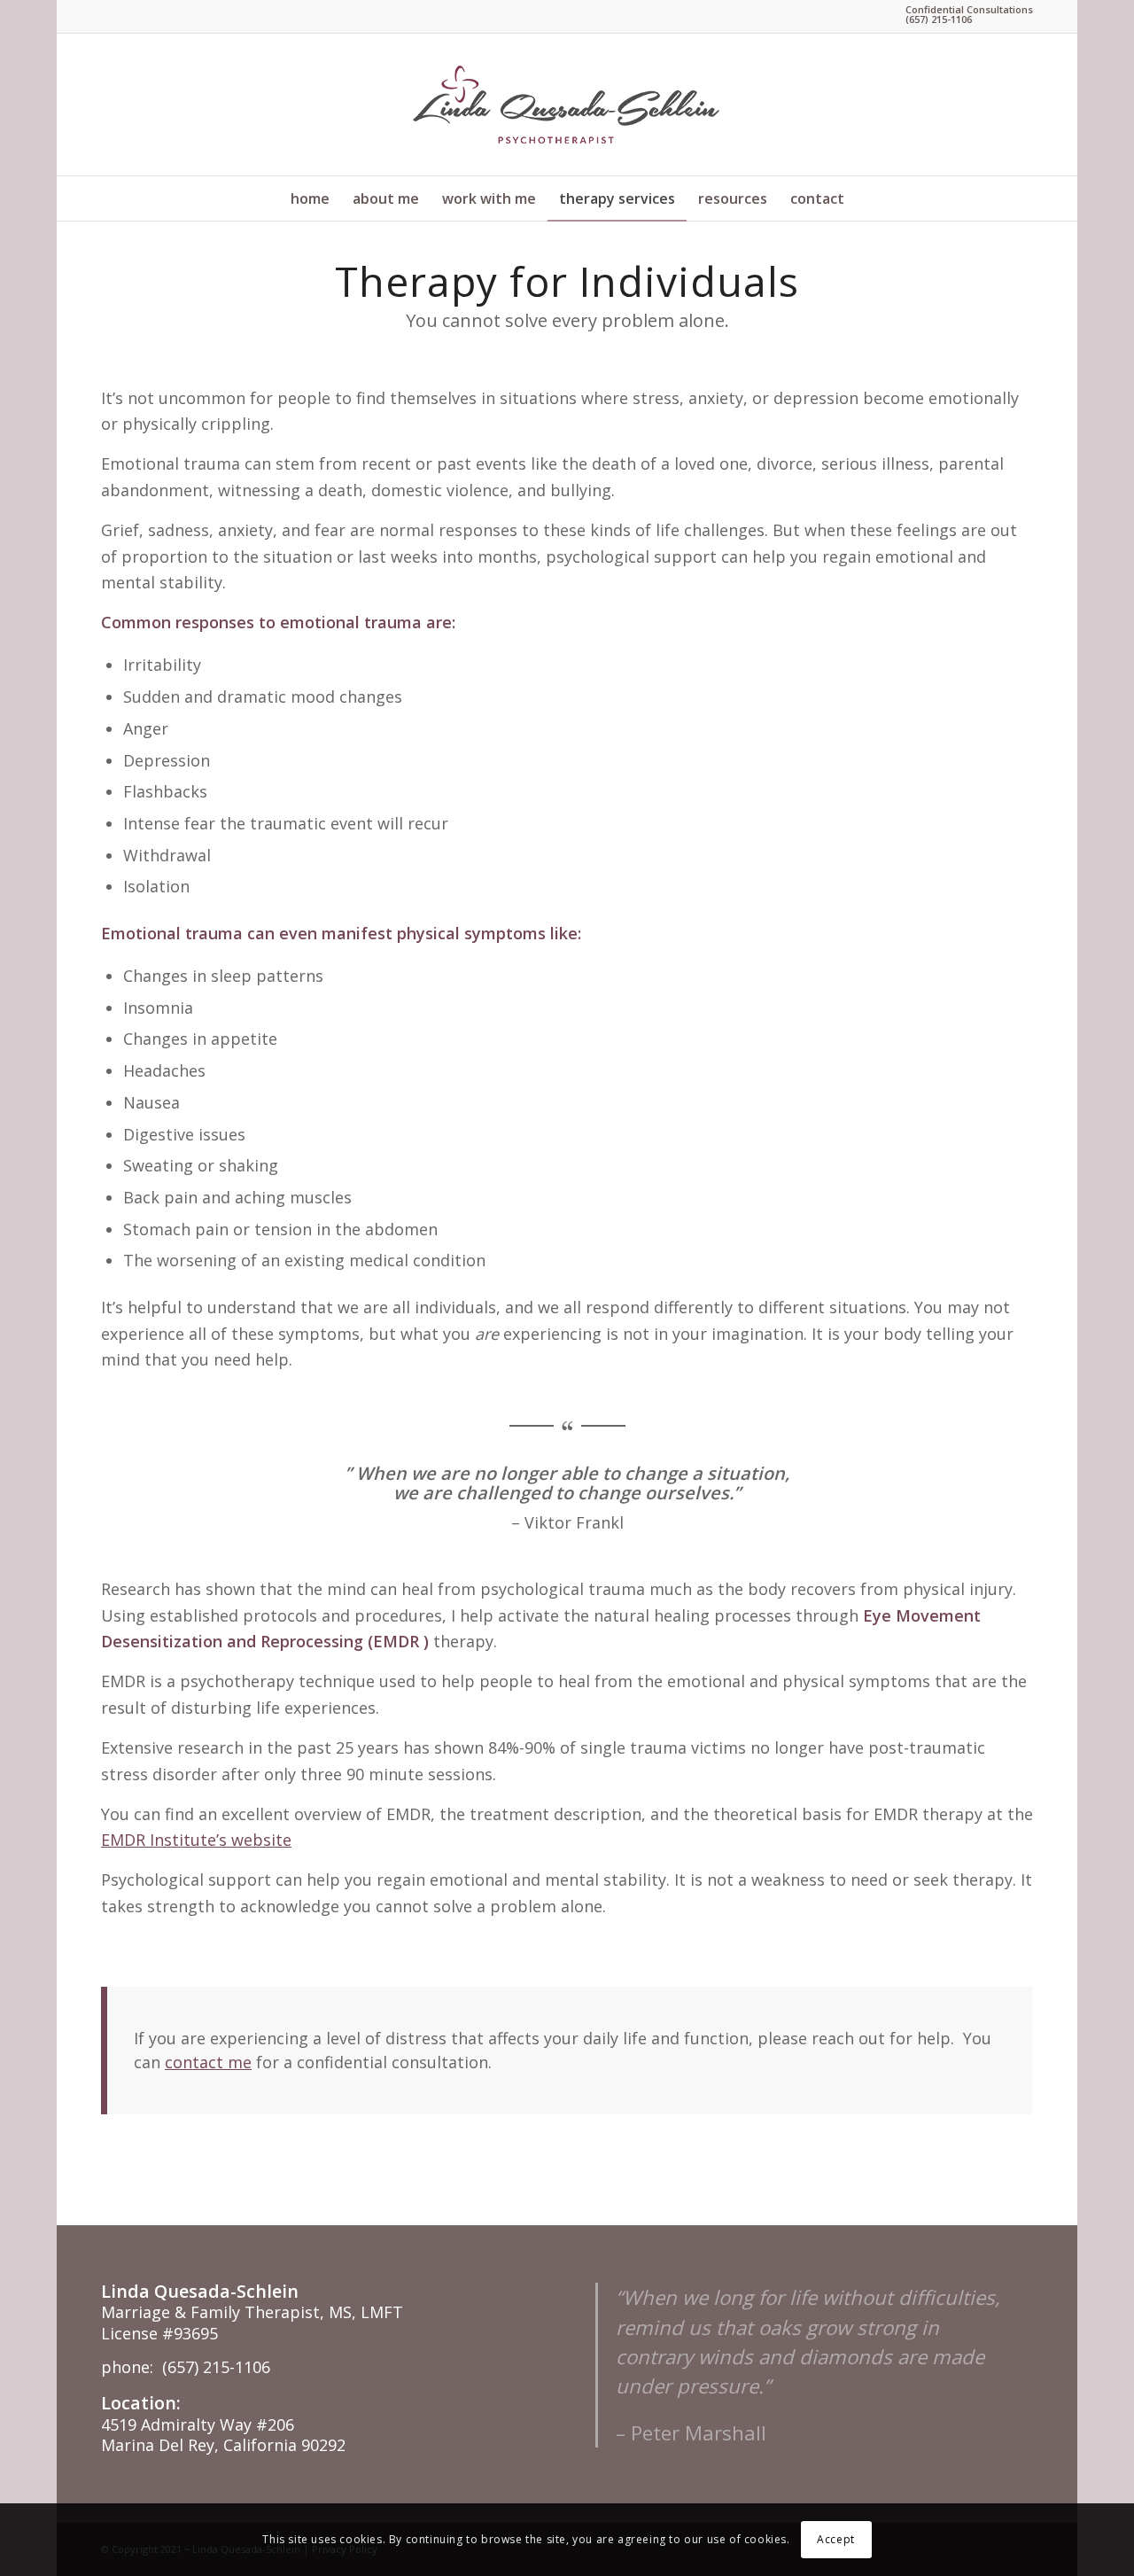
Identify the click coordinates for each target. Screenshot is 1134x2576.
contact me (208, 2062)
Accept (836, 2539)
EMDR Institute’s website (196, 1840)
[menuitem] (310, 198)
